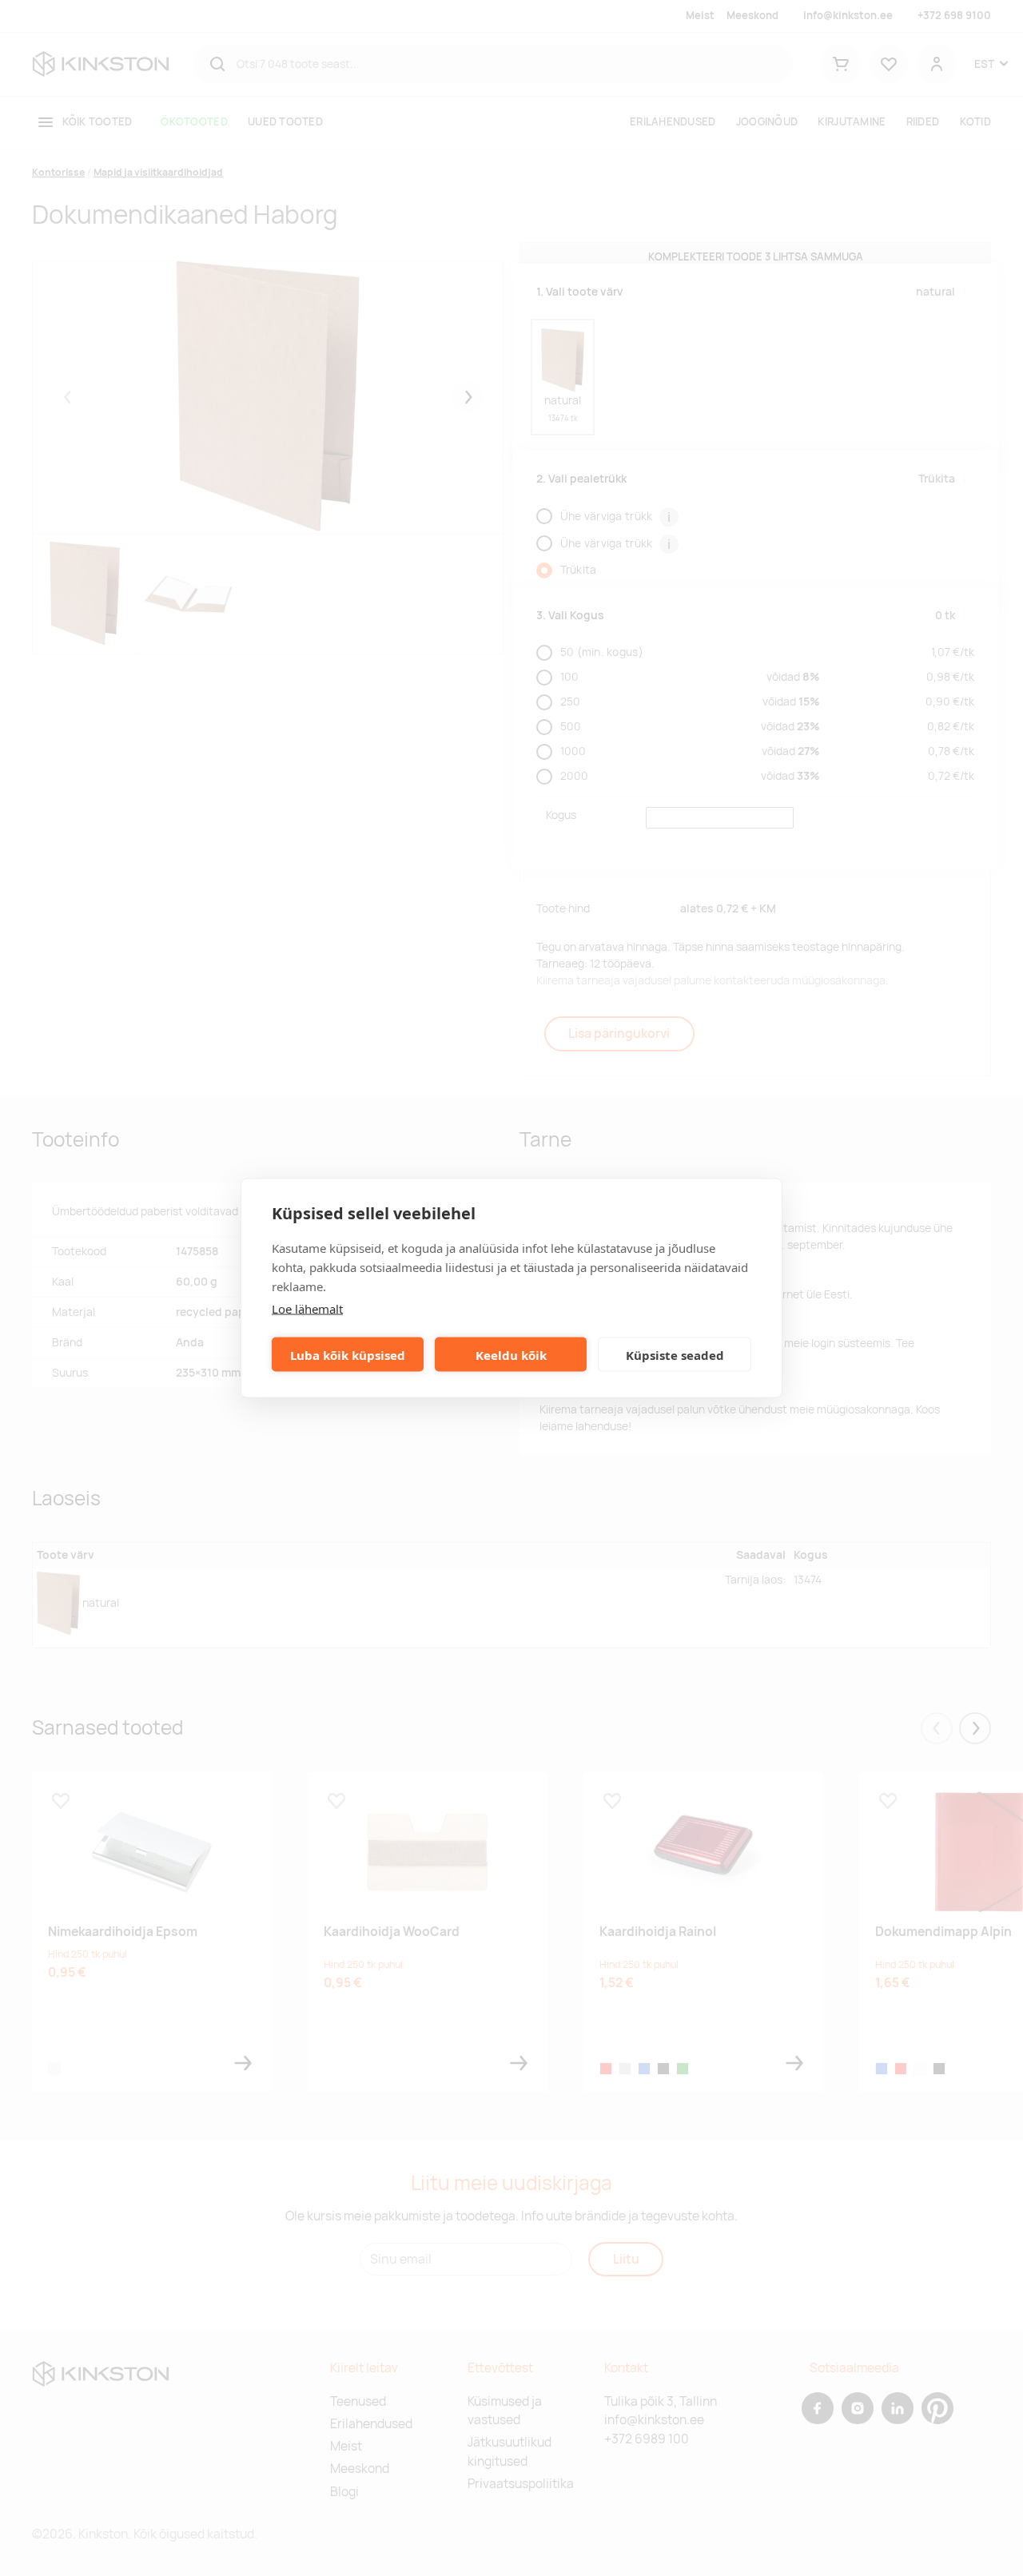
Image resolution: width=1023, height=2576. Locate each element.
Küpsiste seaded (675, 1354)
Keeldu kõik (511, 1354)
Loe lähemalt (307, 1309)
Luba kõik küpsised (348, 1354)
